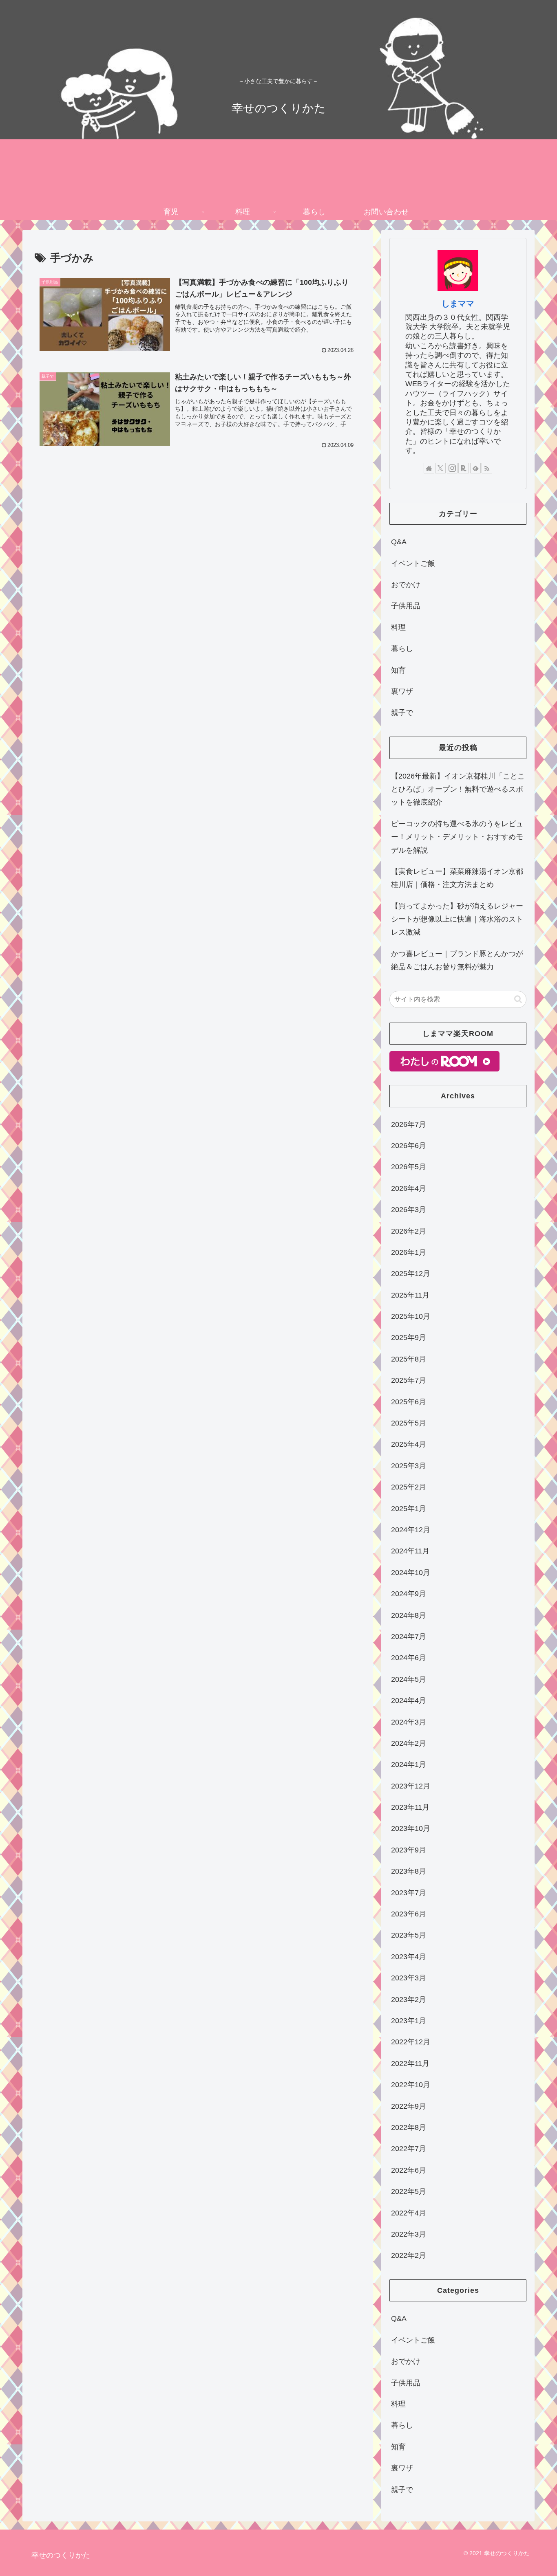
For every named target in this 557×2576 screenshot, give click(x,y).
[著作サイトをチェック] (429, 468)
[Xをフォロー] (440, 468)
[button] (518, 999)
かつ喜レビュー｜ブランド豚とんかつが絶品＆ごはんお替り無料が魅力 (457, 960)
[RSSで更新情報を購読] (487, 468)
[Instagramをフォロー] (452, 468)
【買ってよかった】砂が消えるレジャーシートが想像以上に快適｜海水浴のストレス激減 (457, 919)
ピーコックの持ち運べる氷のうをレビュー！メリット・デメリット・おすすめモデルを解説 (457, 837)
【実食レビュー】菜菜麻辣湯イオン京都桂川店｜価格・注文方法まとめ (457, 878)
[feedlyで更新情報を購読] (475, 468)
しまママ (458, 304)
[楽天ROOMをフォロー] (464, 468)
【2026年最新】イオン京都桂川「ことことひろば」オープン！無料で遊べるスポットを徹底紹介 (458, 789)
